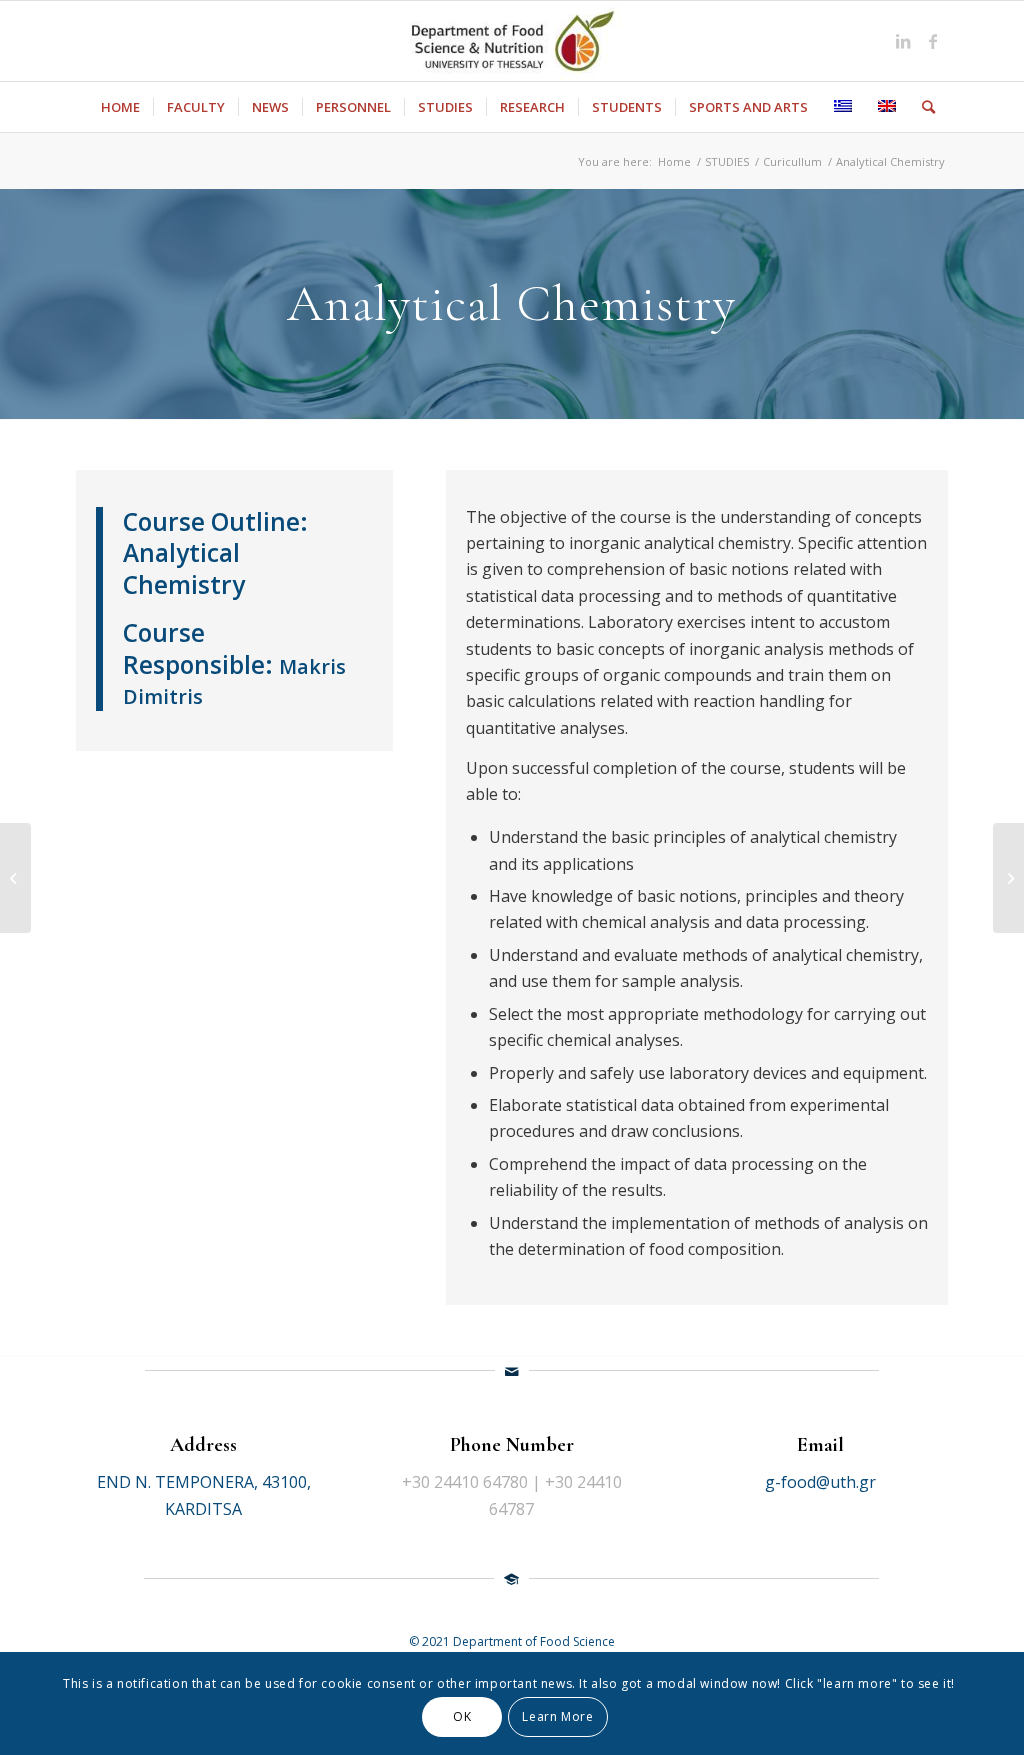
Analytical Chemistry (184, 568)
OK (462, 1716)
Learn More (557, 1716)
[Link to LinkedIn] (903, 41)
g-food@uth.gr (820, 1482)
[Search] (922, 107)
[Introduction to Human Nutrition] (15, 878)
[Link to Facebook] (933, 41)
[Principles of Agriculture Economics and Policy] (1008, 878)
